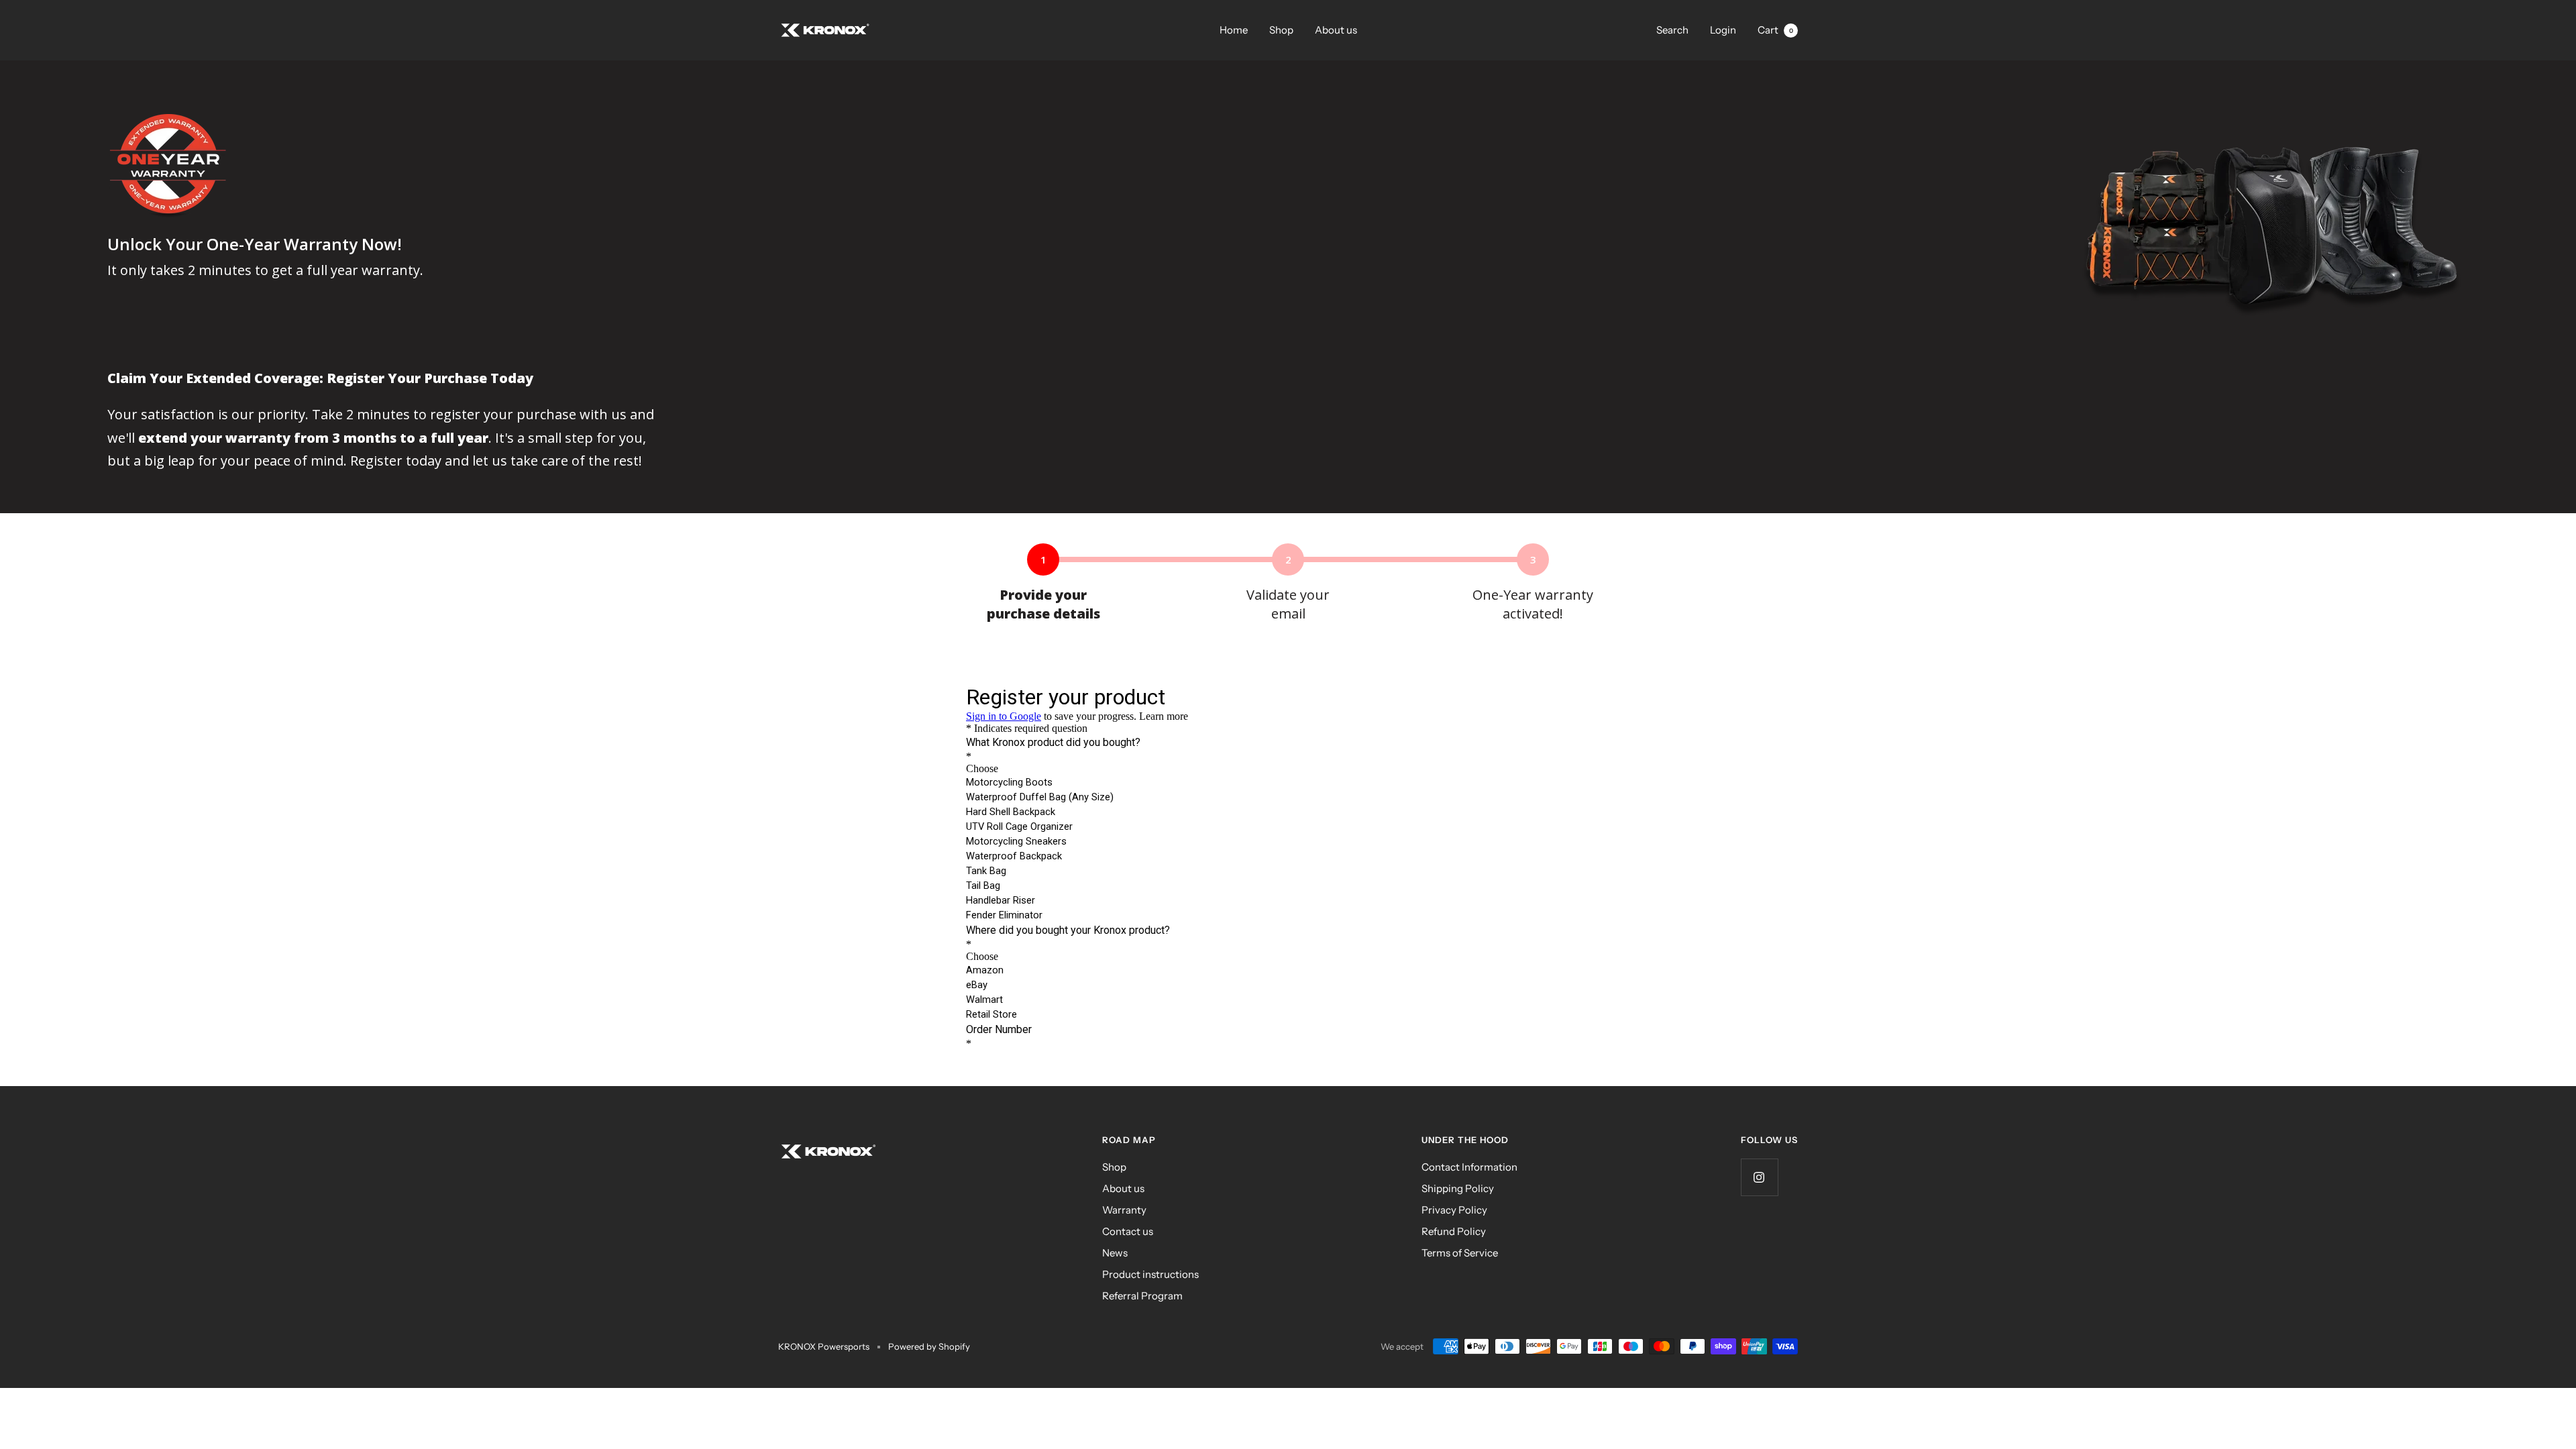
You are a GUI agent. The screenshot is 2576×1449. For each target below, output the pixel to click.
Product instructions (1150, 1274)
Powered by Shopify (929, 1346)
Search (1672, 30)
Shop (1281, 30)
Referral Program (1142, 1296)
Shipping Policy (1458, 1188)
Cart (1775, 30)
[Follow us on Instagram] (1759, 1177)
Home (1234, 30)
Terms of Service (1460, 1253)
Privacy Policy (1454, 1210)
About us (1336, 30)
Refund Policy (1454, 1231)
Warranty (1124, 1210)
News (1115, 1253)
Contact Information (1469, 1167)
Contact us (1128, 1231)
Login (1723, 30)
